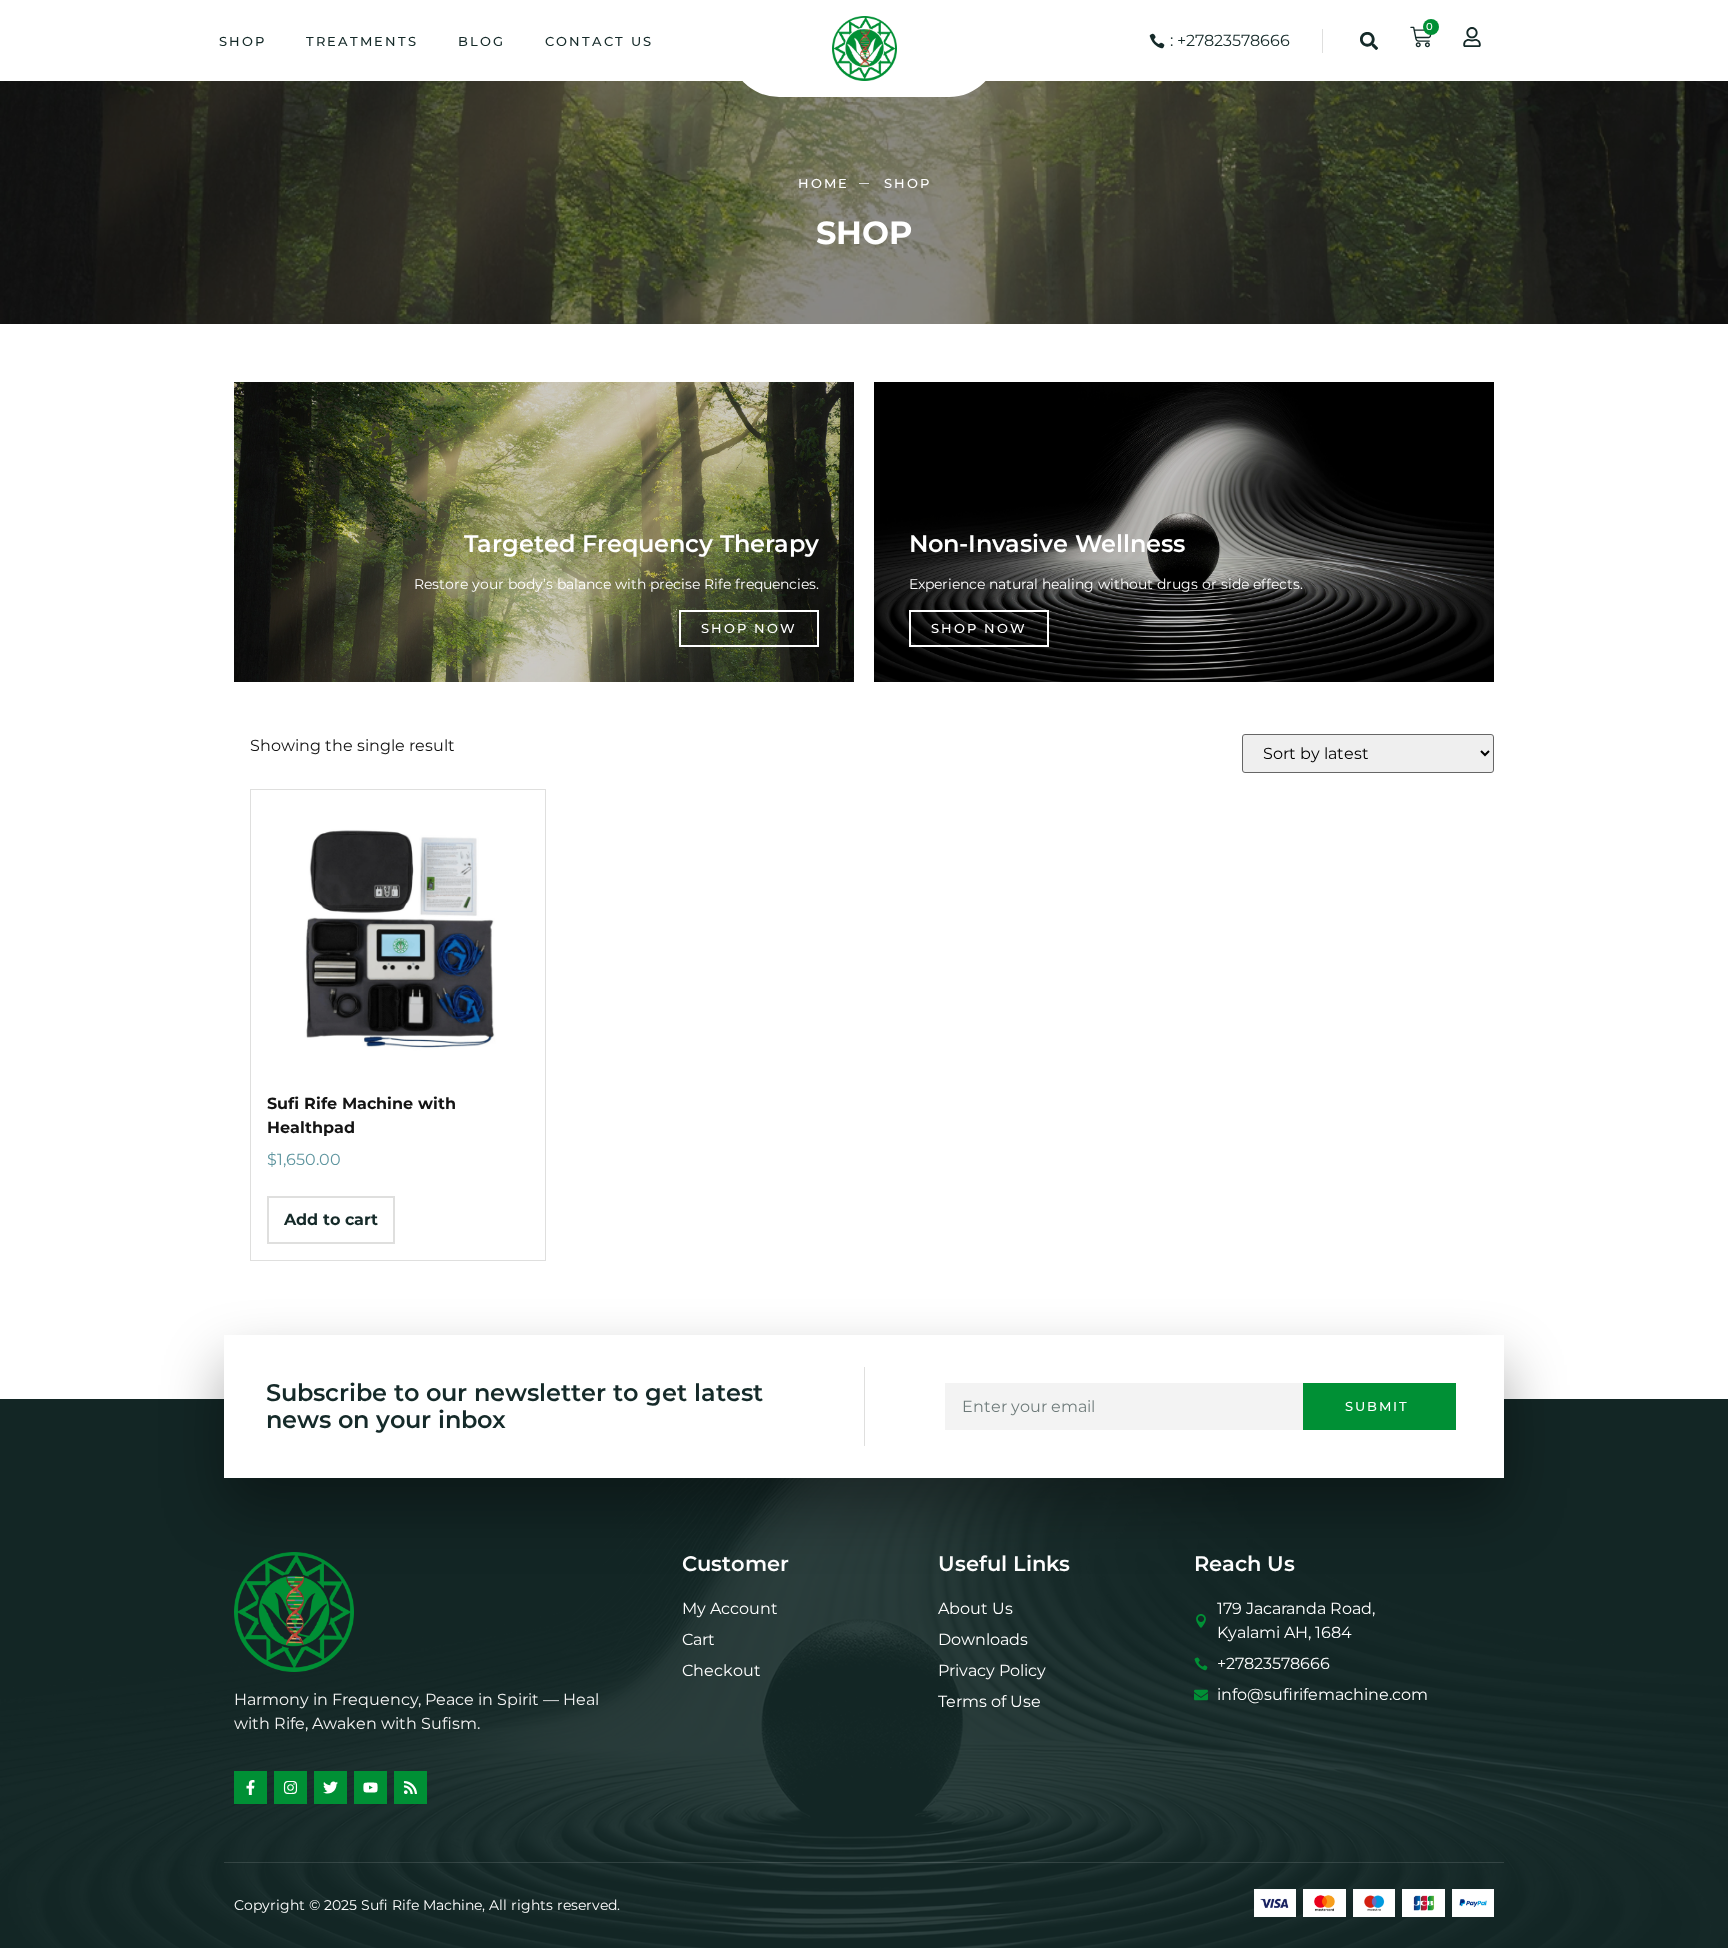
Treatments (362, 41)
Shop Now (749, 628)
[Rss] (410, 1787)
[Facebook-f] (250, 1787)
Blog (481, 41)
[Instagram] (290, 1787)
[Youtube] (370, 1787)
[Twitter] (330, 1787)
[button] (1369, 40)
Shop (242, 41)
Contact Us (599, 41)
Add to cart (331, 1219)
